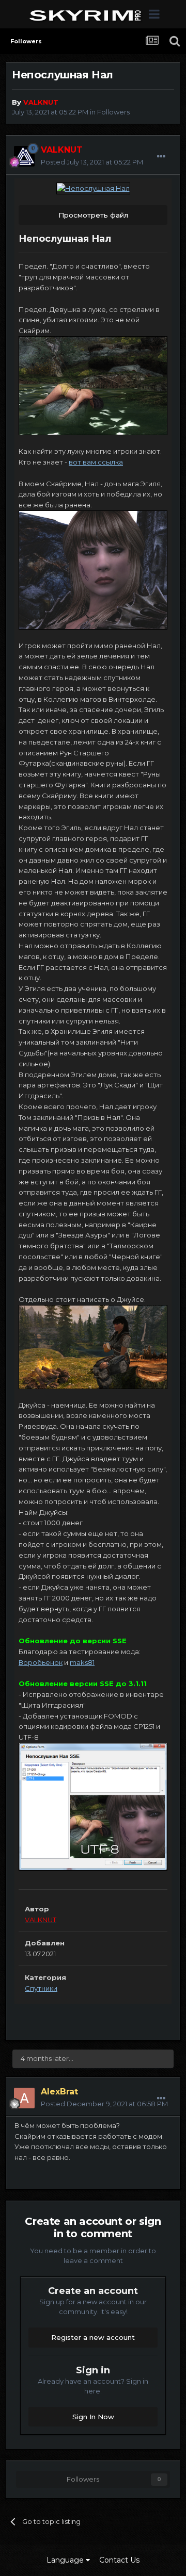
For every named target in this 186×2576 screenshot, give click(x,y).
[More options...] (161, 157)
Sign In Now (93, 2417)
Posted (92, 162)
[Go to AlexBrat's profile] (24, 2098)
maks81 (82, 1662)
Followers (113, 112)
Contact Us (119, 2560)
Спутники (41, 1988)
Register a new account (93, 2337)
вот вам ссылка (96, 462)
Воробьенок (41, 1662)
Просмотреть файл (93, 215)
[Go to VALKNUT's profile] (24, 156)
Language (66, 2560)
